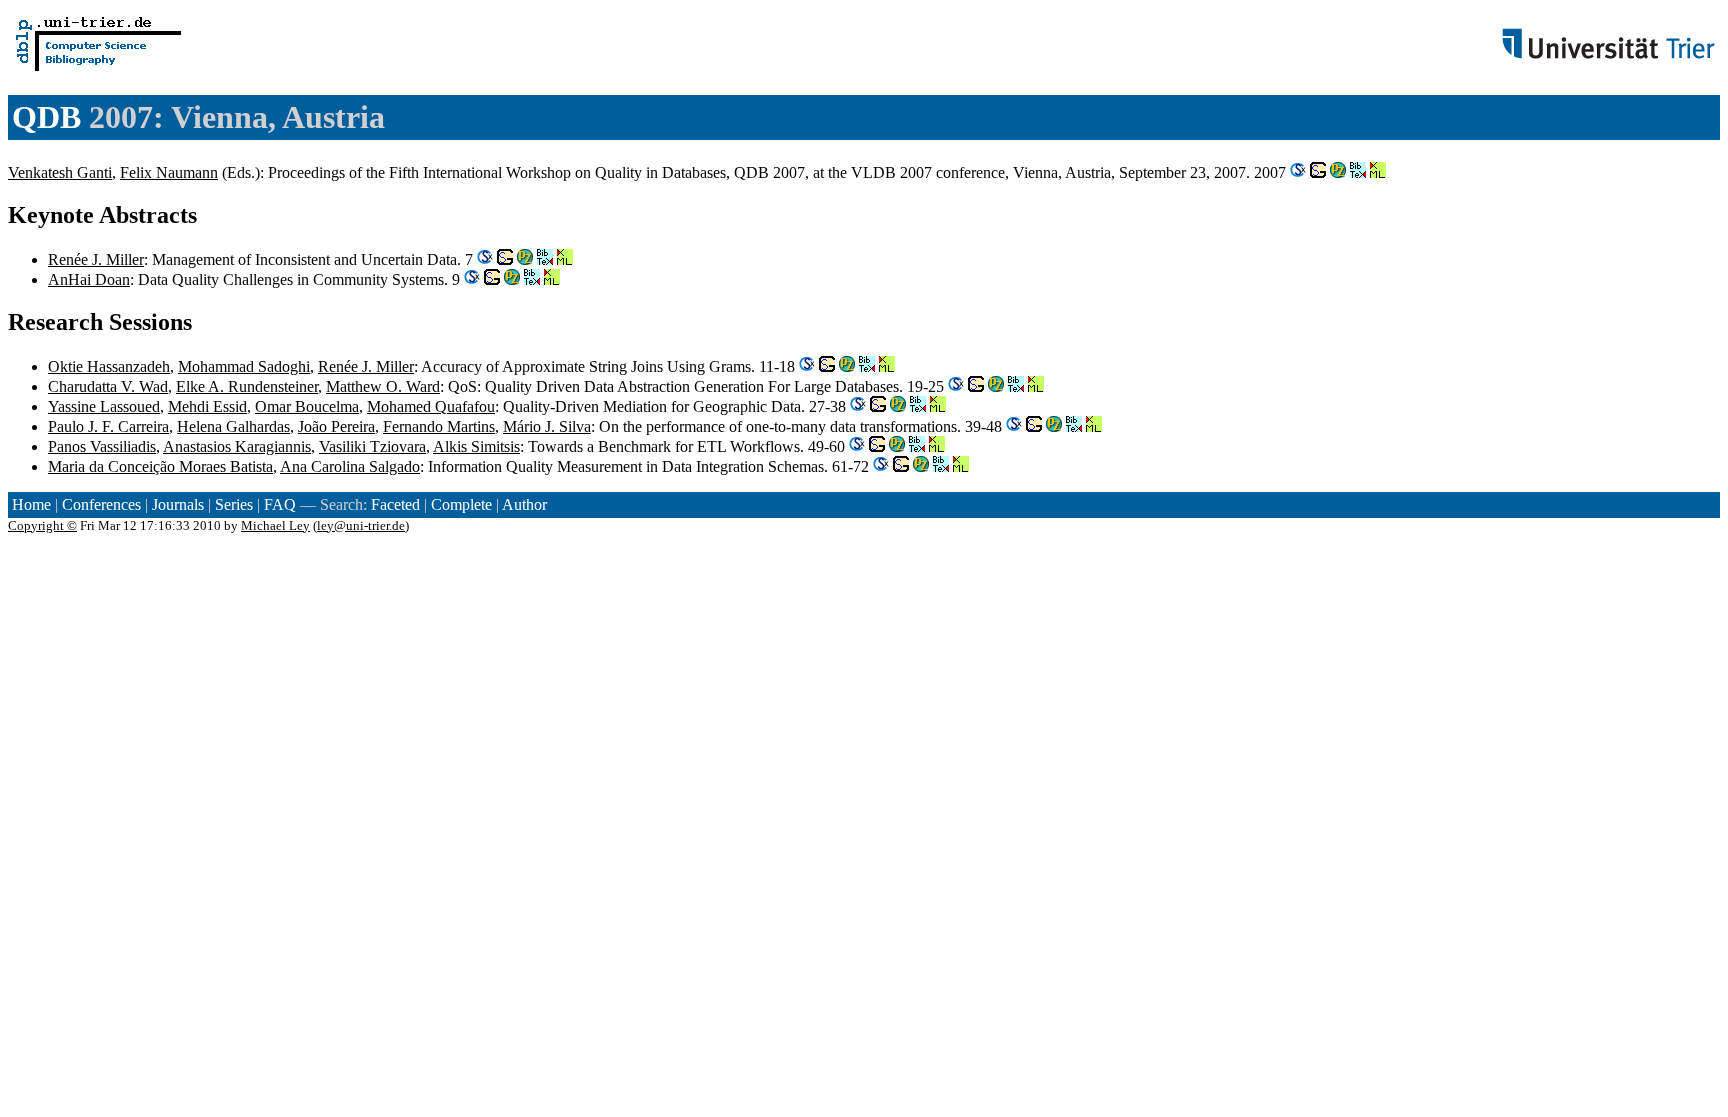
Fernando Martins (439, 426)
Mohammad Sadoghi (244, 366)
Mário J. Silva (547, 426)
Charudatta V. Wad (108, 386)
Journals (178, 504)
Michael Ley (275, 525)
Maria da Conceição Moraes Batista (160, 466)
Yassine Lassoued (104, 406)
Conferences (101, 504)
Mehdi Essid (207, 406)
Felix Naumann (169, 172)
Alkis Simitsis (476, 446)
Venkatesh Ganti (60, 172)
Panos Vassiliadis (102, 446)
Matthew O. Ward (383, 386)
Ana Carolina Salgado (350, 466)
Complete (461, 504)
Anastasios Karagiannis (237, 446)
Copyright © (42, 525)
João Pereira (336, 426)
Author (524, 504)
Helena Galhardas (233, 426)
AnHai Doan (89, 279)
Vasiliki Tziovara (372, 446)
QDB (46, 117)
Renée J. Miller (96, 259)
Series (234, 504)
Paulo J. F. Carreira (108, 426)
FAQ (280, 504)
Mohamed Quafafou (431, 406)
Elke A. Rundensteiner (247, 386)
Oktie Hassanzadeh (109, 366)
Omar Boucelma (307, 406)
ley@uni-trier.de (361, 525)
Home (31, 504)
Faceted (395, 504)
